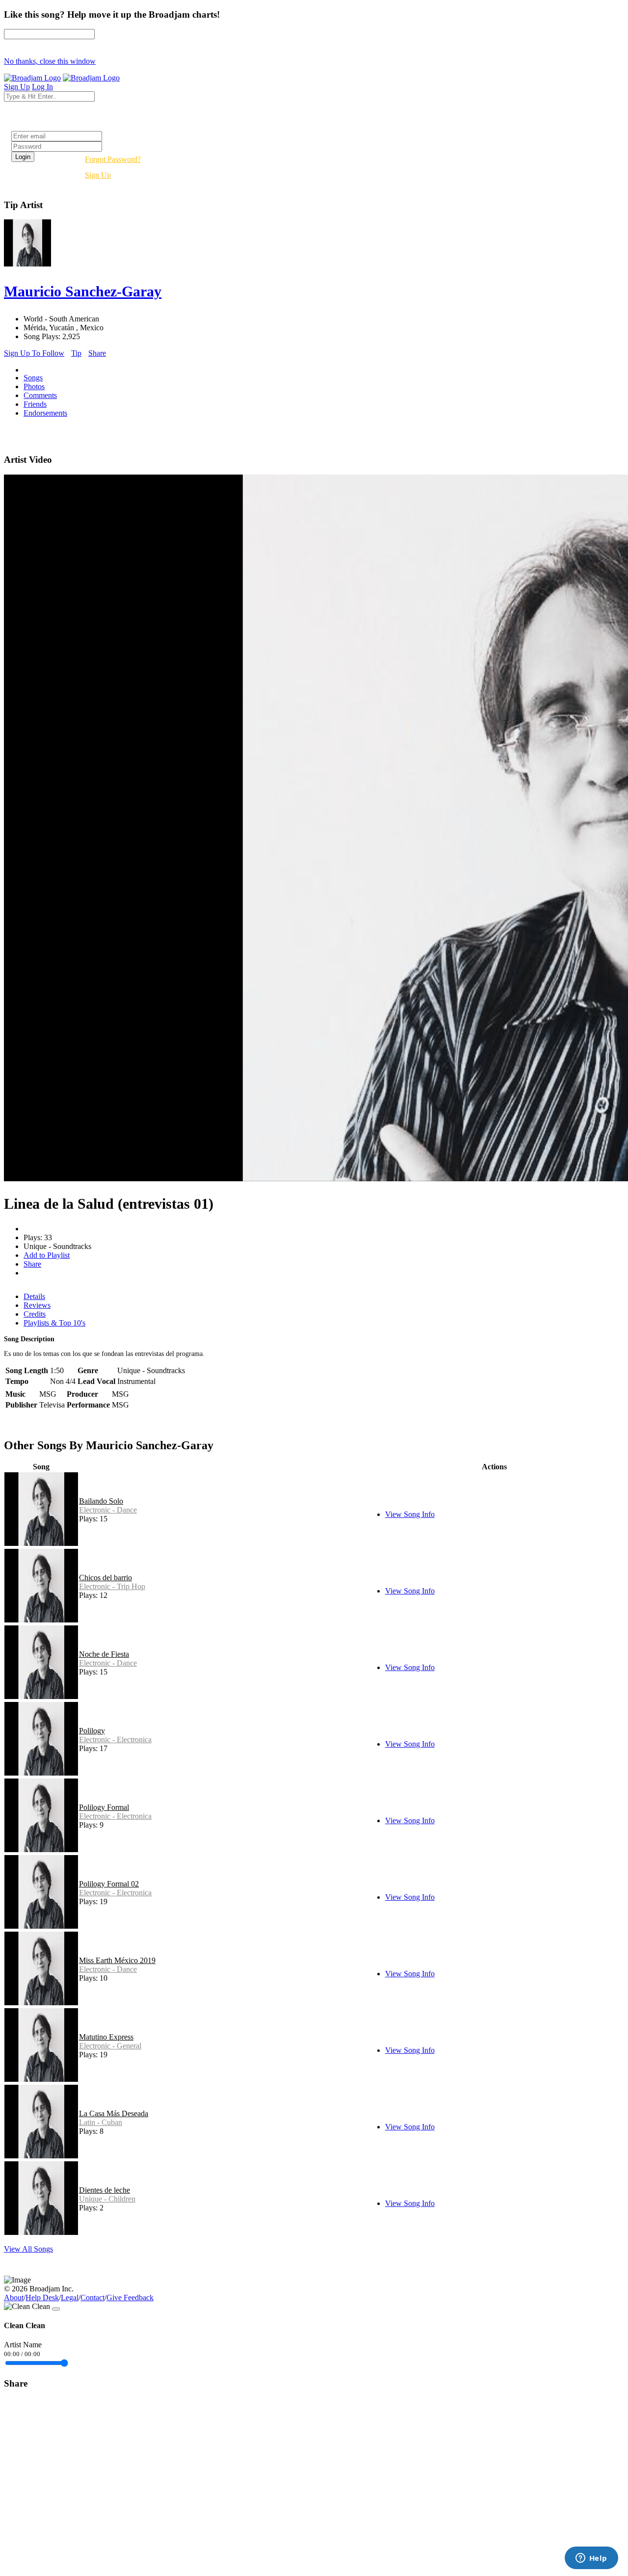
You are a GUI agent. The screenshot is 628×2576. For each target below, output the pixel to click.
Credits (35, 1314)
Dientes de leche (105, 2190)
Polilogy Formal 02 (109, 1884)
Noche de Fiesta (104, 1654)
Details (34, 1296)
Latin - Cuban (101, 2122)
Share (97, 353)
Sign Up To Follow (34, 353)
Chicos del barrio (105, 1578)
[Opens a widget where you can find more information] (591, 2559)
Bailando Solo (101, 1501)
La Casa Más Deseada (114, 2113)
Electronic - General (110, 2046)
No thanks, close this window (50, 61)
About (14, 2297)
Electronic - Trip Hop (112, 1586)
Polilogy (92, 1731)
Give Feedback (130, 2297)
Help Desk (42, 2297)
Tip (76, 353)
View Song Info (410, 1514)
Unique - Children (107, 2199)
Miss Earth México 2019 (117, 1960)
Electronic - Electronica (115, 1739)
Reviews (37, 1305)
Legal (70, 2297)
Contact (92, 2297)
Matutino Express (106, 2037)
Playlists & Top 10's (54, 1323)
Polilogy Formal (104, 1807)
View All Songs (28, 2249)
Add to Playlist (47, 1255)
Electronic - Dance (108, 1510)
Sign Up (98, 175)
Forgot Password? (113, 159)
